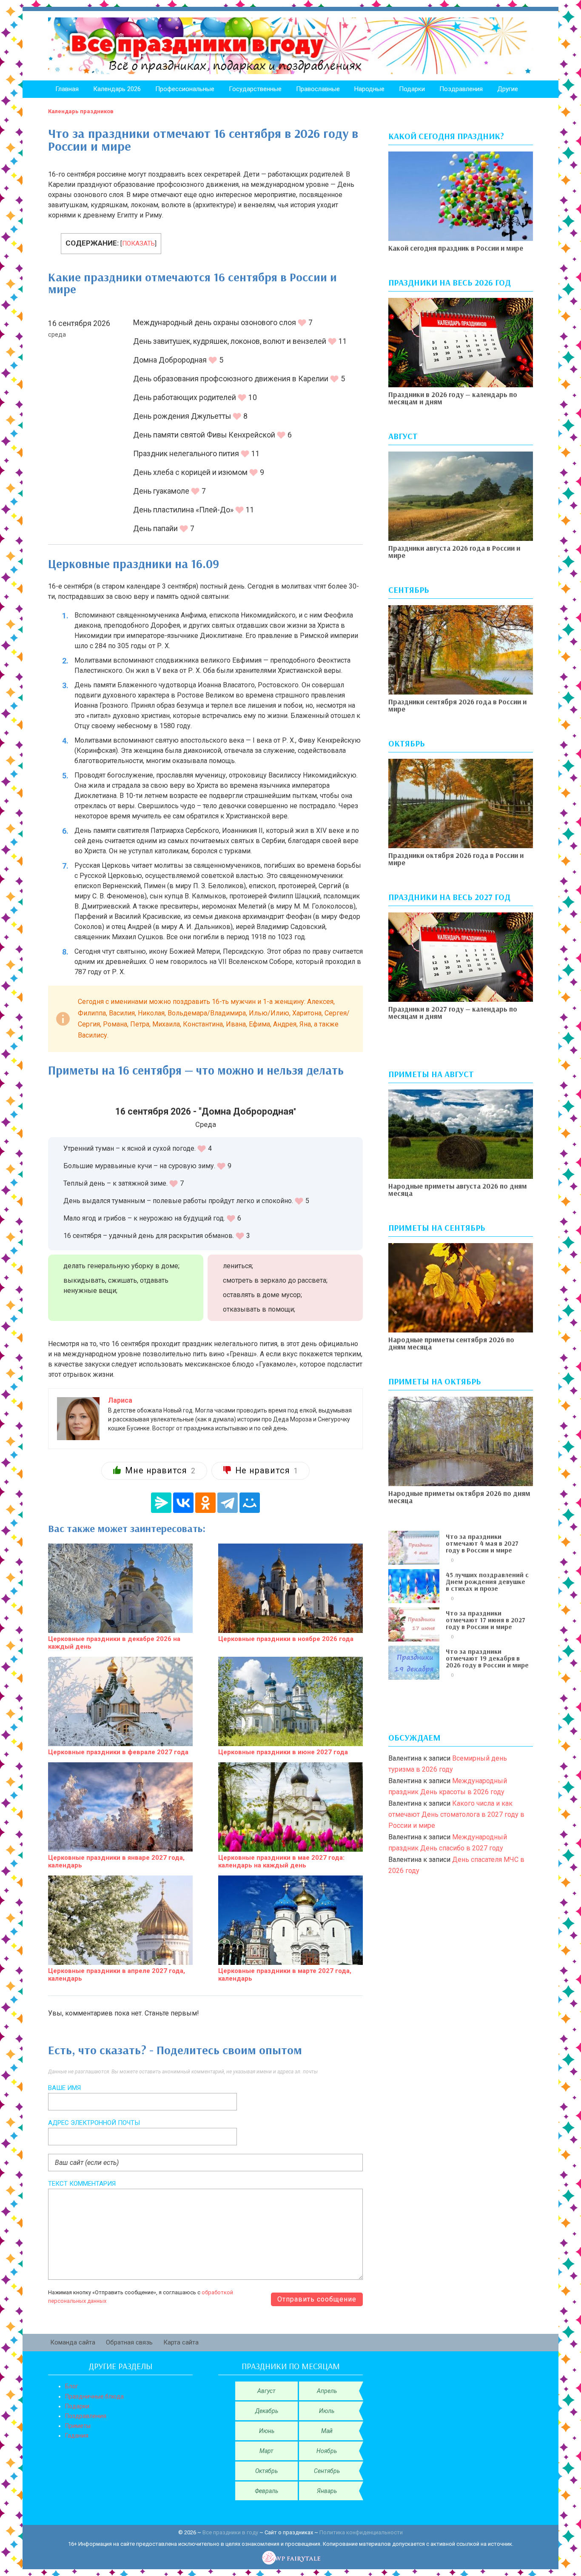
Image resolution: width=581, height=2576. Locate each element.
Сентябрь (327, 2471)
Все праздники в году (230, 2532)
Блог (72, 2386)
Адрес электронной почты (94, 2123)
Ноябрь (327, 2451)
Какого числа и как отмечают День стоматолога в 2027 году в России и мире (456, 1815)
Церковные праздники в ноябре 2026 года (286, 1639)
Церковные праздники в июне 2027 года (283, 1752)
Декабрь (267, 2411)
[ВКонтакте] (183, 1503)
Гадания (77, 2436)
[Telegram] (228, 1503)
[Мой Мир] (250, 1503)
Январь (327, 2491)
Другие (508, 89)
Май (327, 2431)
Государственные (255, 89)
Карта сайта (181, 2342)
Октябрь (266, 2471)
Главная (67, 89)
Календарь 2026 (117, 89)
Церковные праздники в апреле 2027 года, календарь (117, 1975)
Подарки (412, 89)
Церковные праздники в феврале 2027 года (118, 1752)
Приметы (78, 2426)
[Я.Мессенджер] (161, 1503)
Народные (369, 89)
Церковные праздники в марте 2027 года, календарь (285, 1975)
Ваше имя (64, 2088)
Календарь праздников (81, 111)
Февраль (266, 2491)
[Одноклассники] (205, 1503)
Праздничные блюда (94, 2396)
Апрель (327, 2391)
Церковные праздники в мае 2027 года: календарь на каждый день (281, 1861)
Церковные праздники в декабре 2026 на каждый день (114, 1643)
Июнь (267, 2431)
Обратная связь (129, 2342)
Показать (138, 243)
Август (266, 2391)
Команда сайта (73, 2342)
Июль (327, 2411)
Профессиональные (185, 89)
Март (266, 2451)
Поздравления (461, 89)
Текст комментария (82, 2184)
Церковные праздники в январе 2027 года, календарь (116, 1861)
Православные (318, 89)
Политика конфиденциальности (361, 2532)
